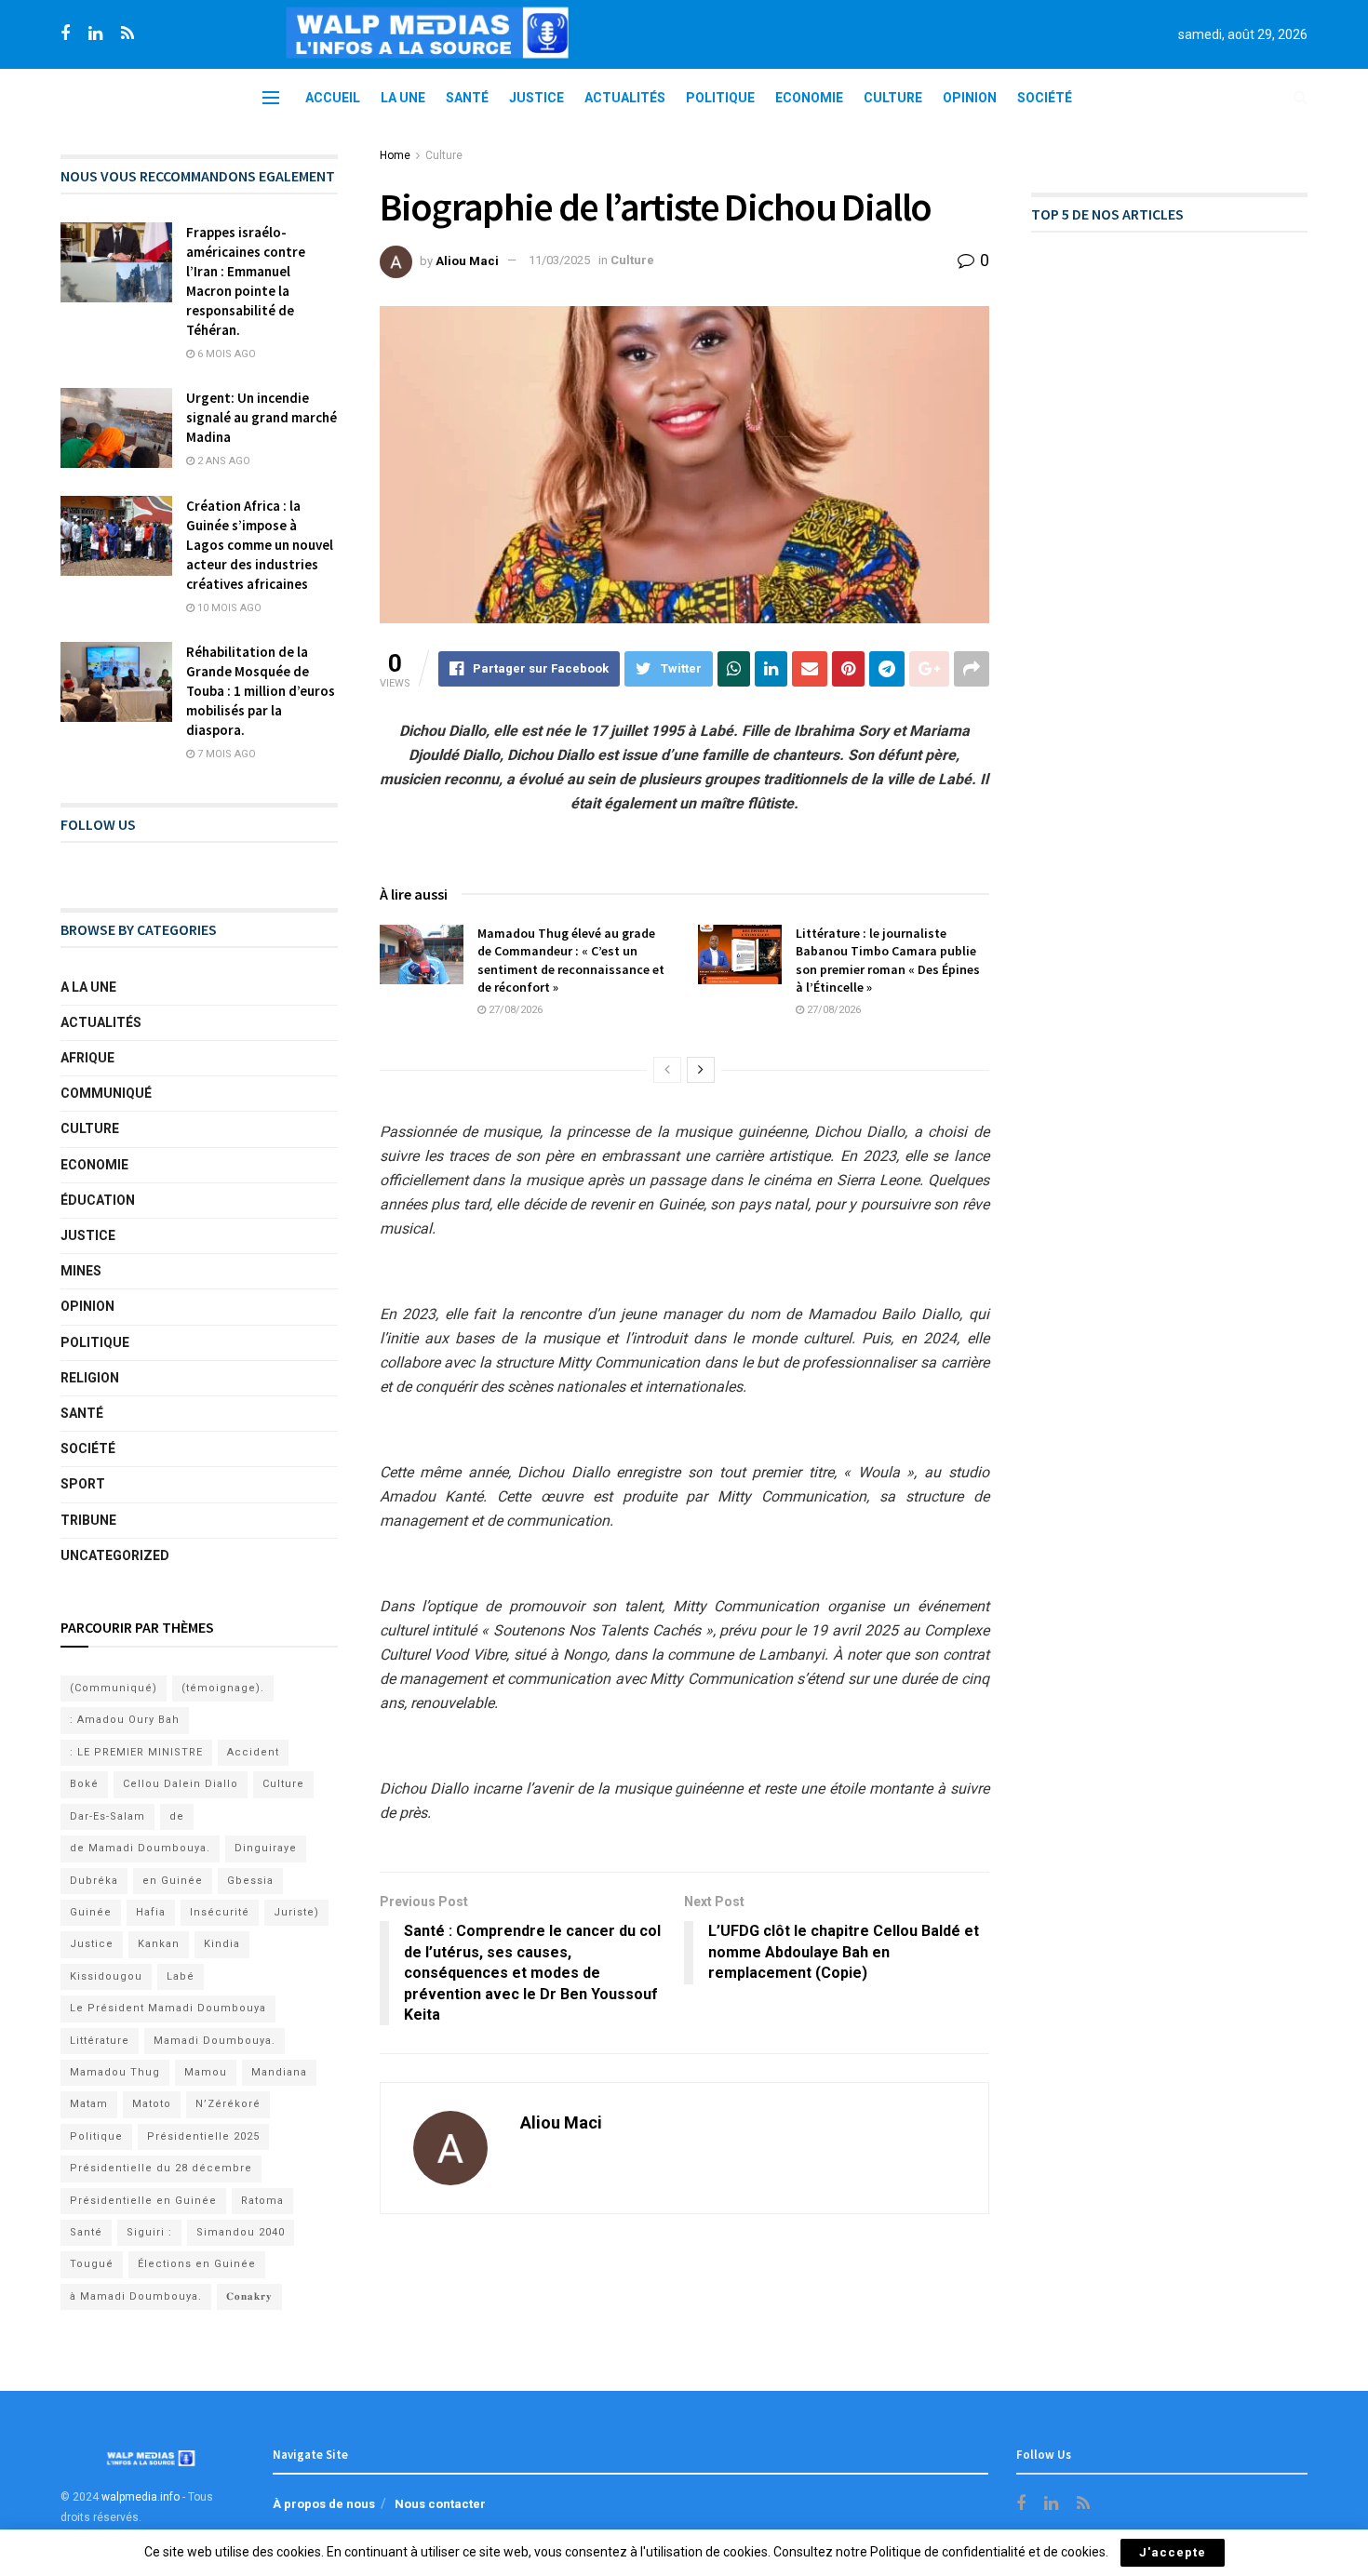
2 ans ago (222, 461)
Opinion (970, 98)
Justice (536, 98)
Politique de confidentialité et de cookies (988, 2552)
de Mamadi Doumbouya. (140, 1848)
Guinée (91, 1912)
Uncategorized (115, 1555)
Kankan (159, 1944)
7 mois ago (225, 754)
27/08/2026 (514, 1010)
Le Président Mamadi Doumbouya (168, 2008)
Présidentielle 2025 (203, 2136)
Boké (84, 1784)
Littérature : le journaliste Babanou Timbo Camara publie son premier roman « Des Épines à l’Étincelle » (888, 961)
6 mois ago (225, 354)
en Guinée (173, 1881)
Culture (893, 98)
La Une (403, 98)
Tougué (92, 2264)
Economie (809, 98)
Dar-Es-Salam (107, 1816)
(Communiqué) (114, 1688)
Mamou (206, 2072)
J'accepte (1173, 2552)
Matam (89, 2104)
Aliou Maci (467, 260)
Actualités (625, 98)
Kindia (222, 1944)
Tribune (88, 1520)
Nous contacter (440, 2504)
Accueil (333, 98)
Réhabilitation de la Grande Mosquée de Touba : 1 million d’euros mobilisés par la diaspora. (261, 691)
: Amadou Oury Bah (125, 1720)
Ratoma (262, 2201)
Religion (90, 1378)
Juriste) (296, 1912)
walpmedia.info (141, 2497)
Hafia (151, 1912)
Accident (253, 1752)
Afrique (87, 1058)
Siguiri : (149, 2232)
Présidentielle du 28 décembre (161, 2168)
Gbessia (250, 1881)
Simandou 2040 (241, 2232)
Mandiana (279, 2072)
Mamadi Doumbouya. (215, 2041)
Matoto (152, 2104)
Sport (83, 1484)
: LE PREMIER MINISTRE (136, 1752)
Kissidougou (106, 1976)
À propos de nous (324, 2504)
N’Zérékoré (228, 2104)
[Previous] (667, 1070)
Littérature (100, 2041)
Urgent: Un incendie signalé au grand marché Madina (262, 417)
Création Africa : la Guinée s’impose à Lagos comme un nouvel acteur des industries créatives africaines (260, 545)
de (177, 1816)
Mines (81, 1271)
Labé (181, 1976)
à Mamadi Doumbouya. (136, 2296)
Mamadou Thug (115, 2072)
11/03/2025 (559, 260)
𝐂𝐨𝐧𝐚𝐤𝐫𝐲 (249, 2296)
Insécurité (220, 1912)
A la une (88, 987)
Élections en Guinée (197, 2264)
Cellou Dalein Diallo (181, 1784)
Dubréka (94, 1881)
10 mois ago (228, 608)
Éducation (98, 1200)
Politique (720, 98)
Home (395, 155)
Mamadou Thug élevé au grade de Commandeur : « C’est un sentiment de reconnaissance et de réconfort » (571, 961)
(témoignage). (223, 1688)
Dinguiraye (266, 1848)
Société (1045, 98)
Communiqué (106, 1093)
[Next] (701, 1070)
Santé (467, 98)
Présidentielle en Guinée (143, 2201)
